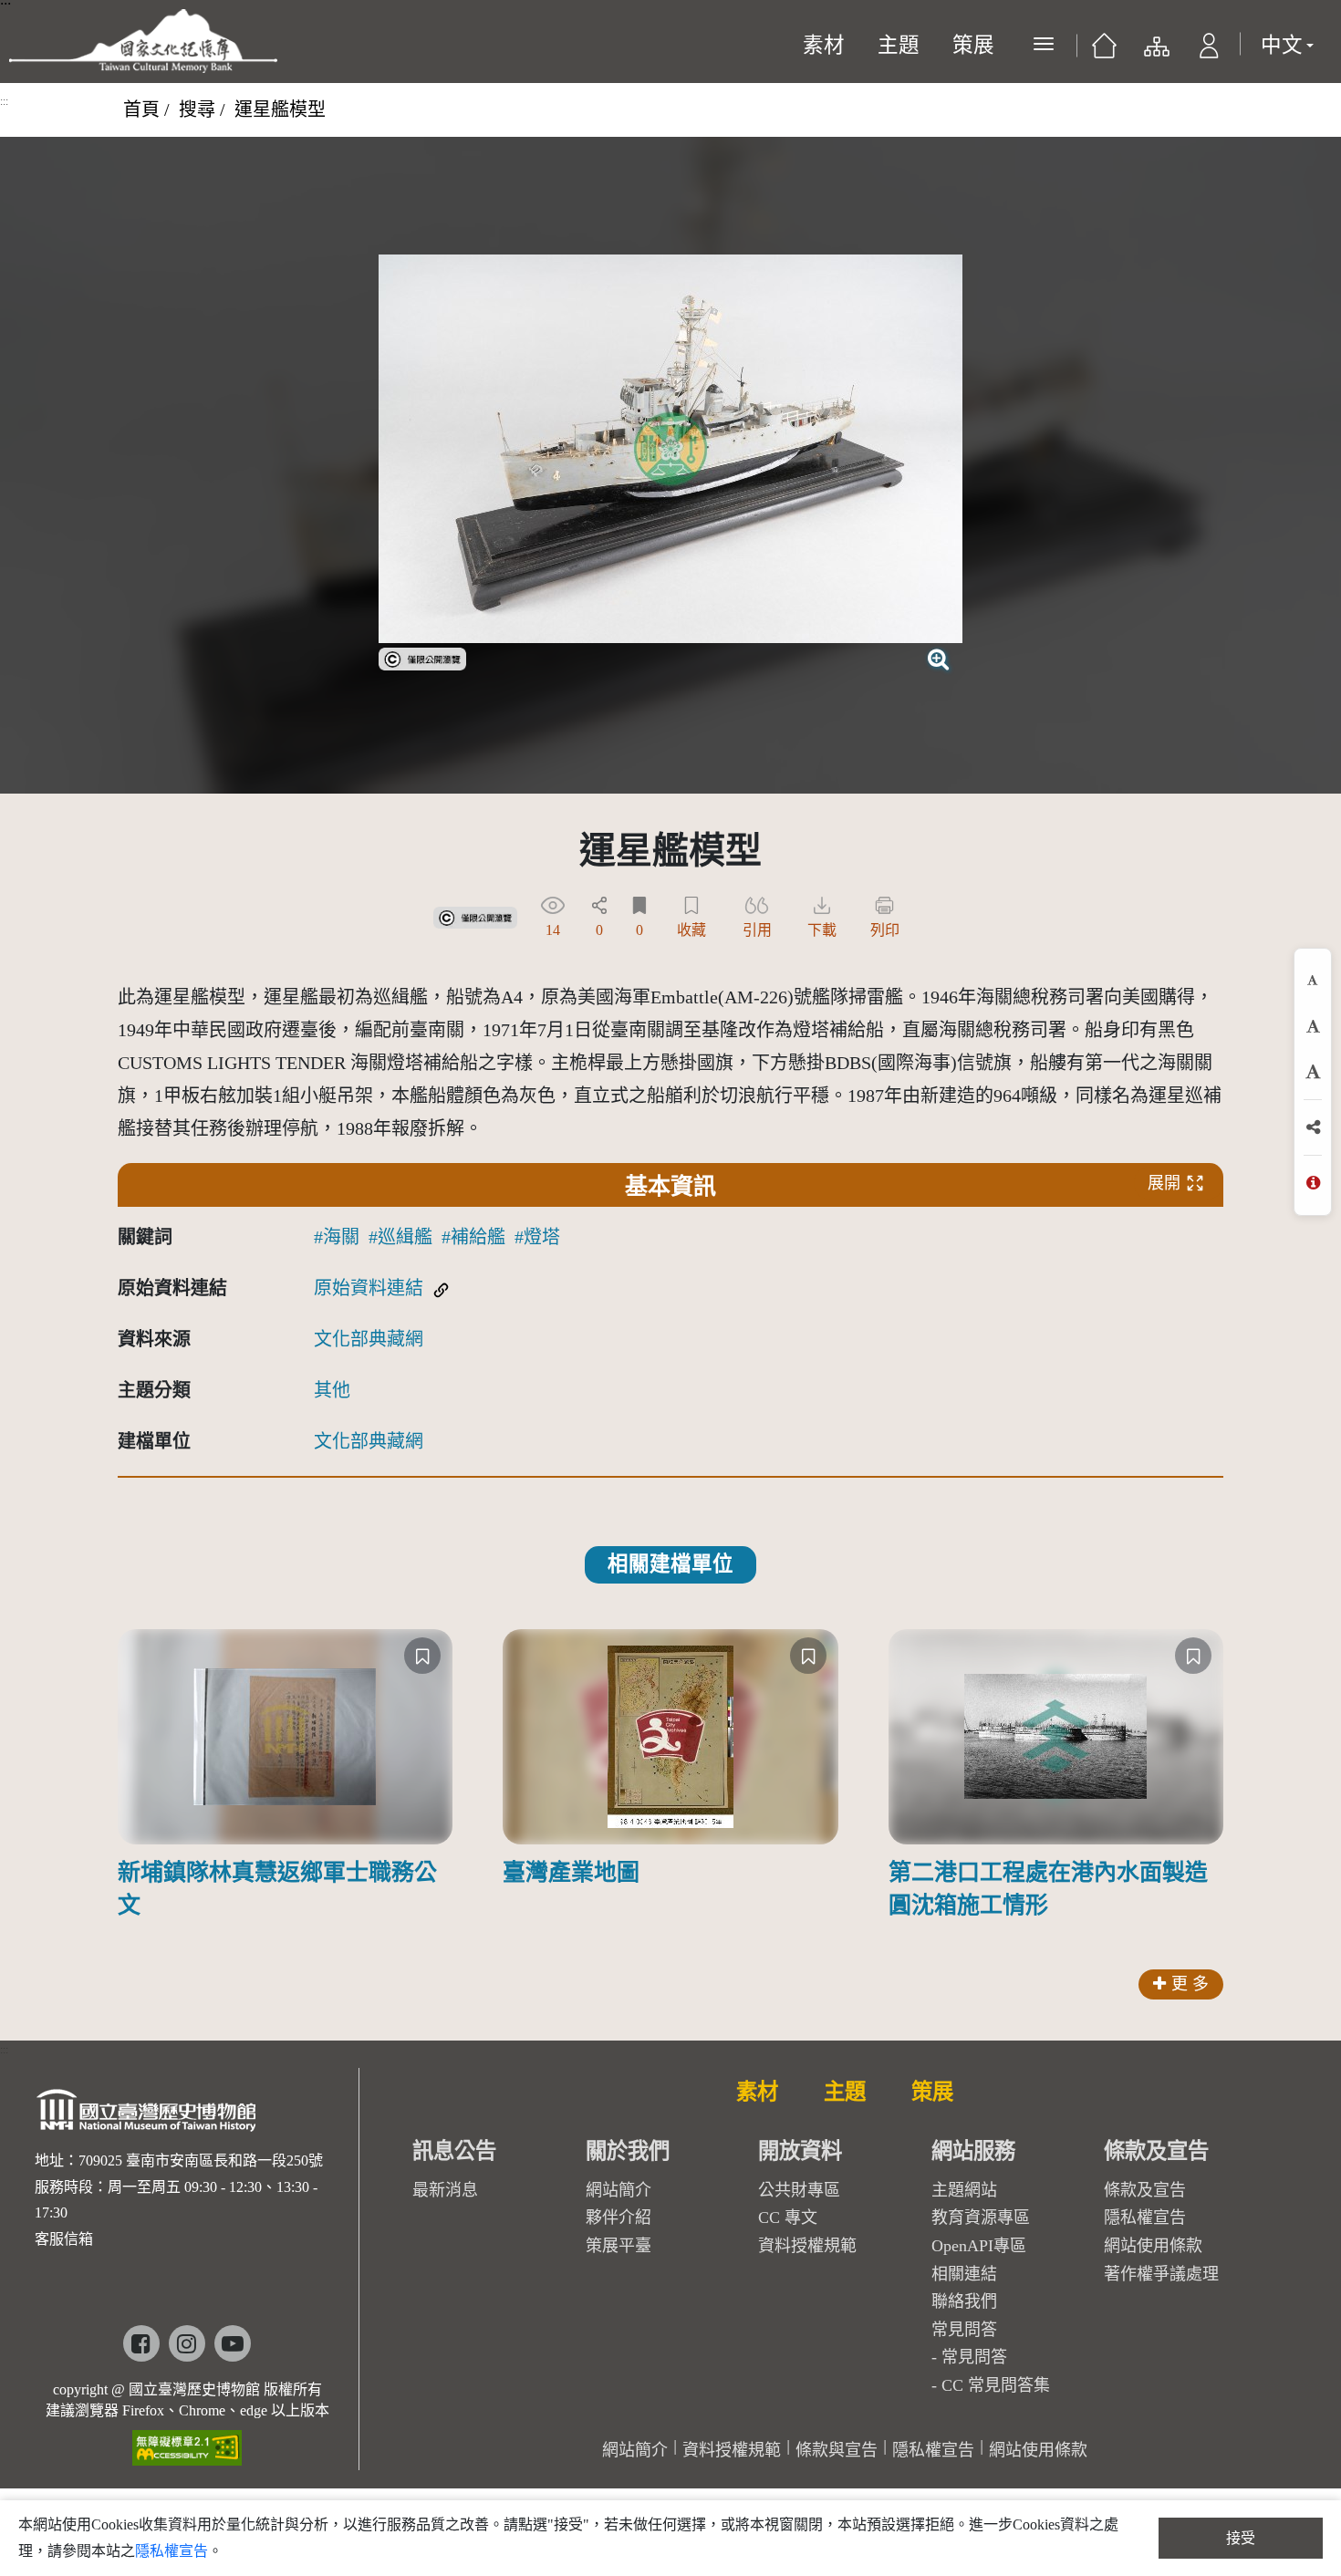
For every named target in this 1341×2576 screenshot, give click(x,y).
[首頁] (1104, 51)
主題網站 (964, 2190)
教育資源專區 (981, 2218)
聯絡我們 (964, 2301)
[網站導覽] (1155, 51)
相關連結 (964, 2274)
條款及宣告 (1145, 2190)
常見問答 (974, 2357)
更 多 (1190, 1984)
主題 (899, 45)
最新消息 (445, 2190)
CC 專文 (788, 2218)
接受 (1241, 2538)
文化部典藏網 (369, 1339)
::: (4, 101)
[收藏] (422, 1656)
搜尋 (197, 109)
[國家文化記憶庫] (143, 41)
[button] (1209, 51)
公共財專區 (799, 2190)
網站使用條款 (1153, 2246)
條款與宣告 (837, 2450)
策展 (973, 45)
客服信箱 (64, 2239)
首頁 (141, 109)
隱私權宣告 (1145, 2218)
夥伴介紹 (619, 2218)
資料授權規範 (807, 2246)
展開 (1164, 1183)
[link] (422, 657)
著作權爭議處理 (1161, 2274)
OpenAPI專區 (979, 2246)
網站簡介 (619, 2190)
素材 (824, 45)
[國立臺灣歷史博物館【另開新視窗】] (147, 2116)
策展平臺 (619, 2246)
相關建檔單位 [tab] (670, 1564)
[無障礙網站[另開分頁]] (187, 2441)
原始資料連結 (369, 1288)
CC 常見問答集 (996, 2385)
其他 (332, 1390)
